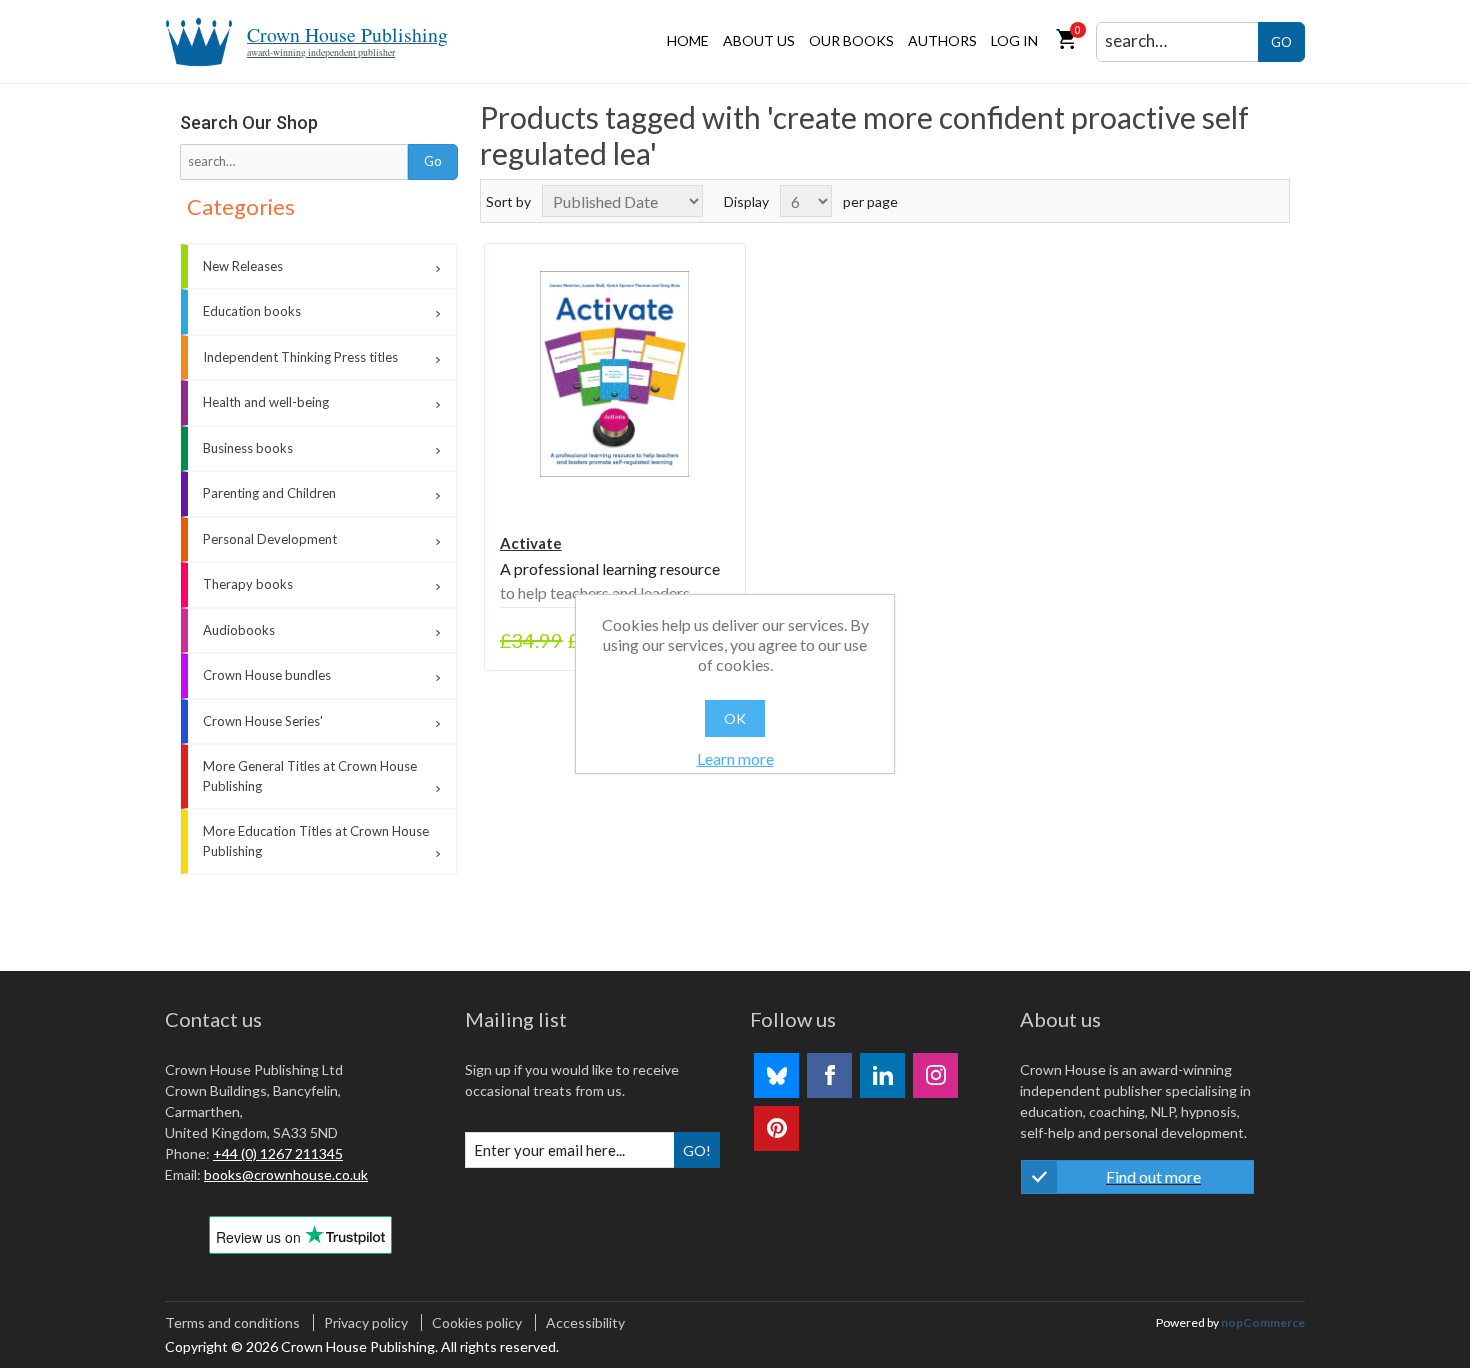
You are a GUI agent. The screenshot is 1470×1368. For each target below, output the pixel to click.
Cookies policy (477, 1322)
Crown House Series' (263, 721)
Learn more (735, 758)
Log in (1014, 40)
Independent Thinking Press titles (300, 357)
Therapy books (248, 584)
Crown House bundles (267, 675)
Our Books (851, 40)
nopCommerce (1263, 1322)
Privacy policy (366, 1322)
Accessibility (585, 1322)
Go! (697, 1150)
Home (688, 40)
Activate (531, 543)
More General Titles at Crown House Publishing (310, 776)
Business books (248, 448)
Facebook (829, 1075)
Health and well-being (266, 402)
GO (1281, 42)
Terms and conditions (232, 1322)
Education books (252, 311)
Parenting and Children (269, 493)
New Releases (243, 266)
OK (735, 718)
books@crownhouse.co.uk (286, 1174)
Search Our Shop (249, 122)
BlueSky (776, 1075)
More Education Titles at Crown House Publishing (316, 841)
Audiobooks (239, 630)
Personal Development (270, 539)
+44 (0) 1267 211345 (278, 1153)
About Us (759, 40)
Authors (942, 40)
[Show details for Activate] (615, 374)
